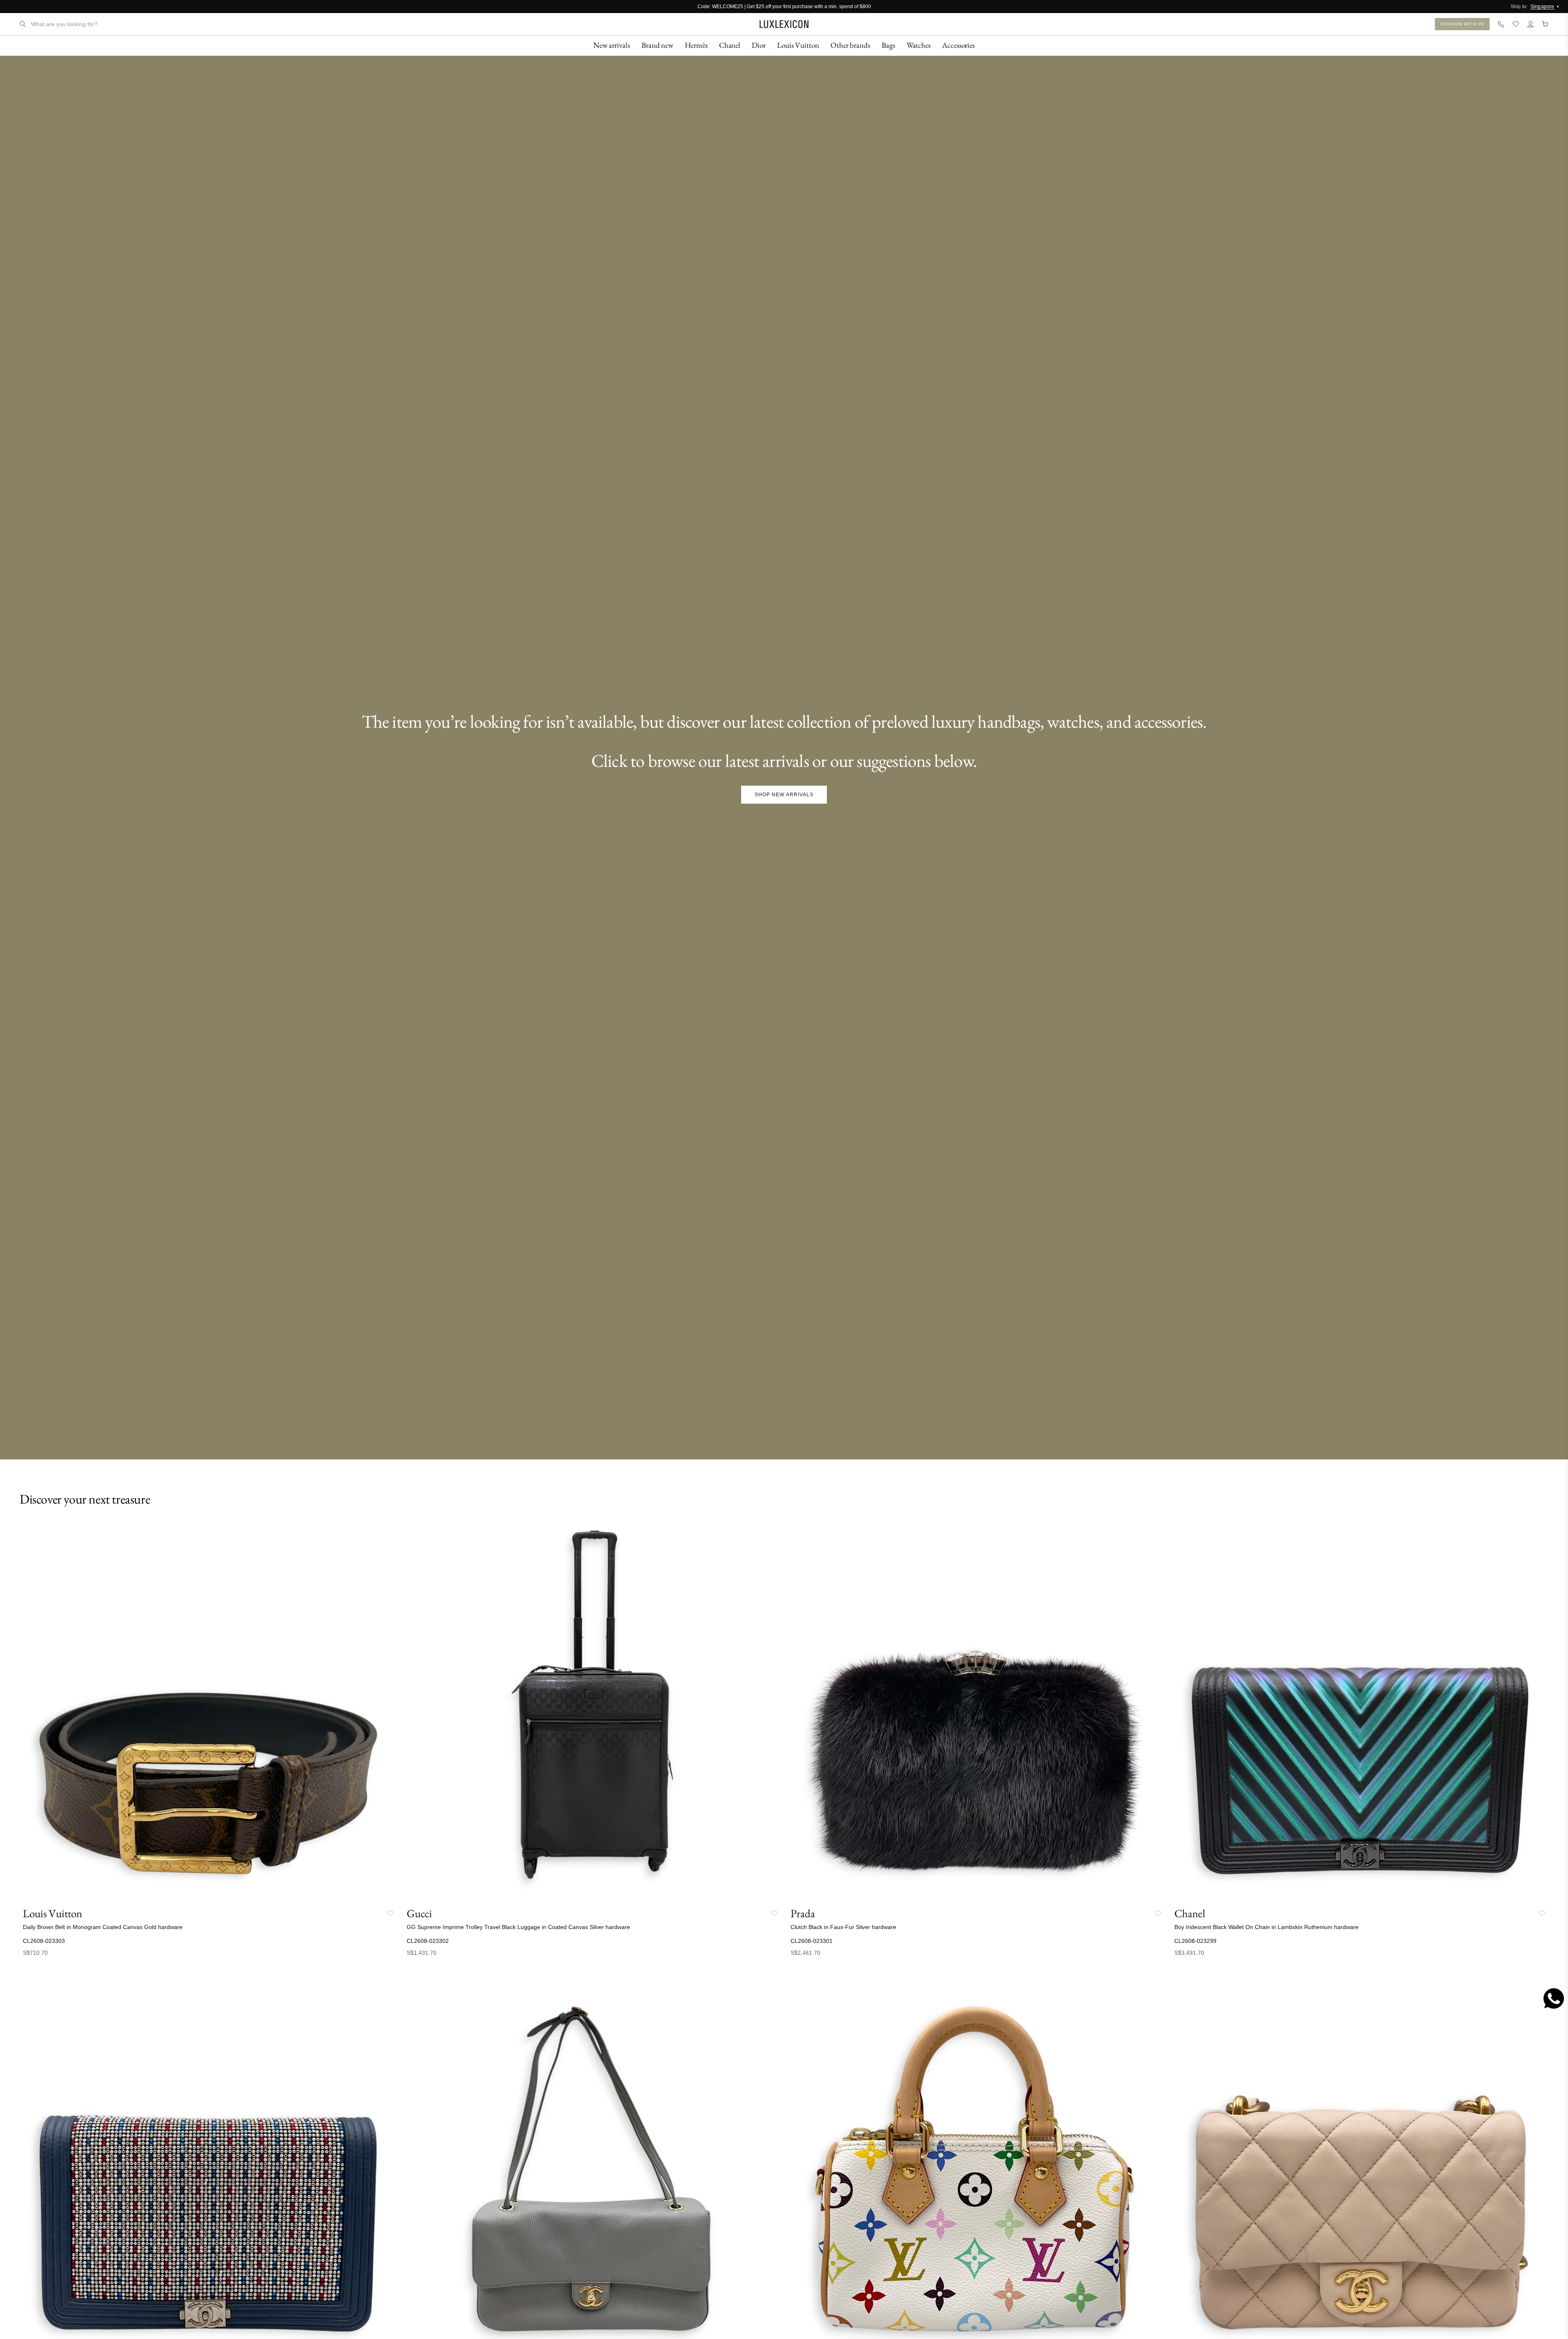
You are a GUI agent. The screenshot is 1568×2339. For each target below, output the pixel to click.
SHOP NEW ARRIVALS (784, 795)
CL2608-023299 (1195, 1941)
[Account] (1530, 24)
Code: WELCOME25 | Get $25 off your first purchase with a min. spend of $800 (784, 7)
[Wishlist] (1516, 24)
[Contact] (1501, 24)
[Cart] (1545, 24)
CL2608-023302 (428, 1941)
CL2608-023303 (44, 1941)
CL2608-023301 (812, 1941)
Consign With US (1462, 24)
